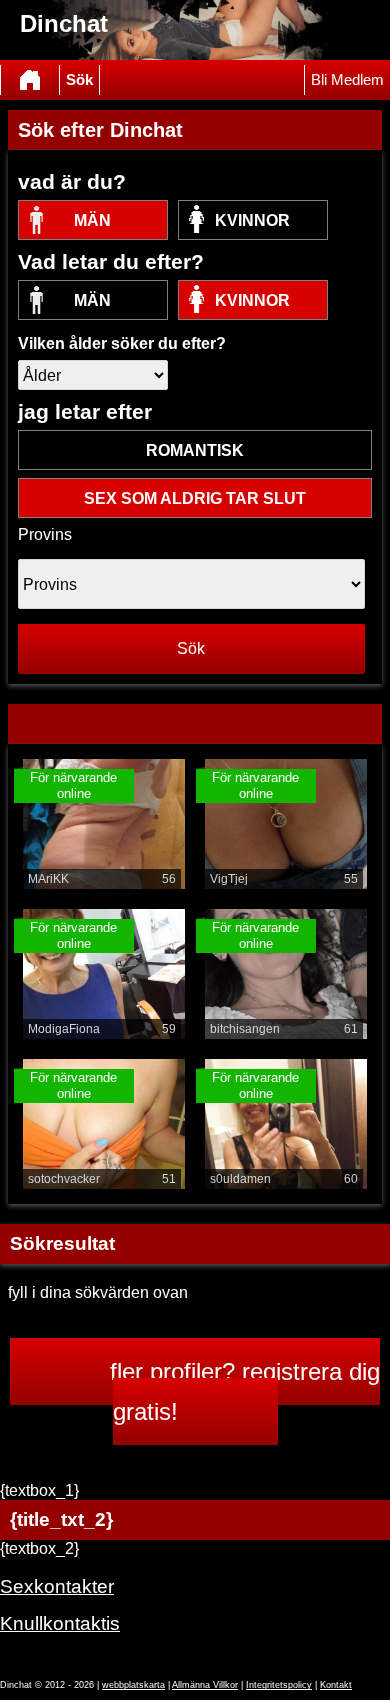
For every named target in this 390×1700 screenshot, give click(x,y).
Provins (45, 534)
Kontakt (336, 1685)
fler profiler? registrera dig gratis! (245, 1391)
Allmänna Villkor (205, 1685)
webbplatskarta (133, 1685)
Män (92, 220)
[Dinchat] (30, 80)
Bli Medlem (347, 80)
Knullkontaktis (60, 1623)
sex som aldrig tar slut (195, 498)
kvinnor (252, 220)
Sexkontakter (57, 1586)
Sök (79, 80)
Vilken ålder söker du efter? (122, 343)
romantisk (195, 450)
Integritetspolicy (279, 1685)
